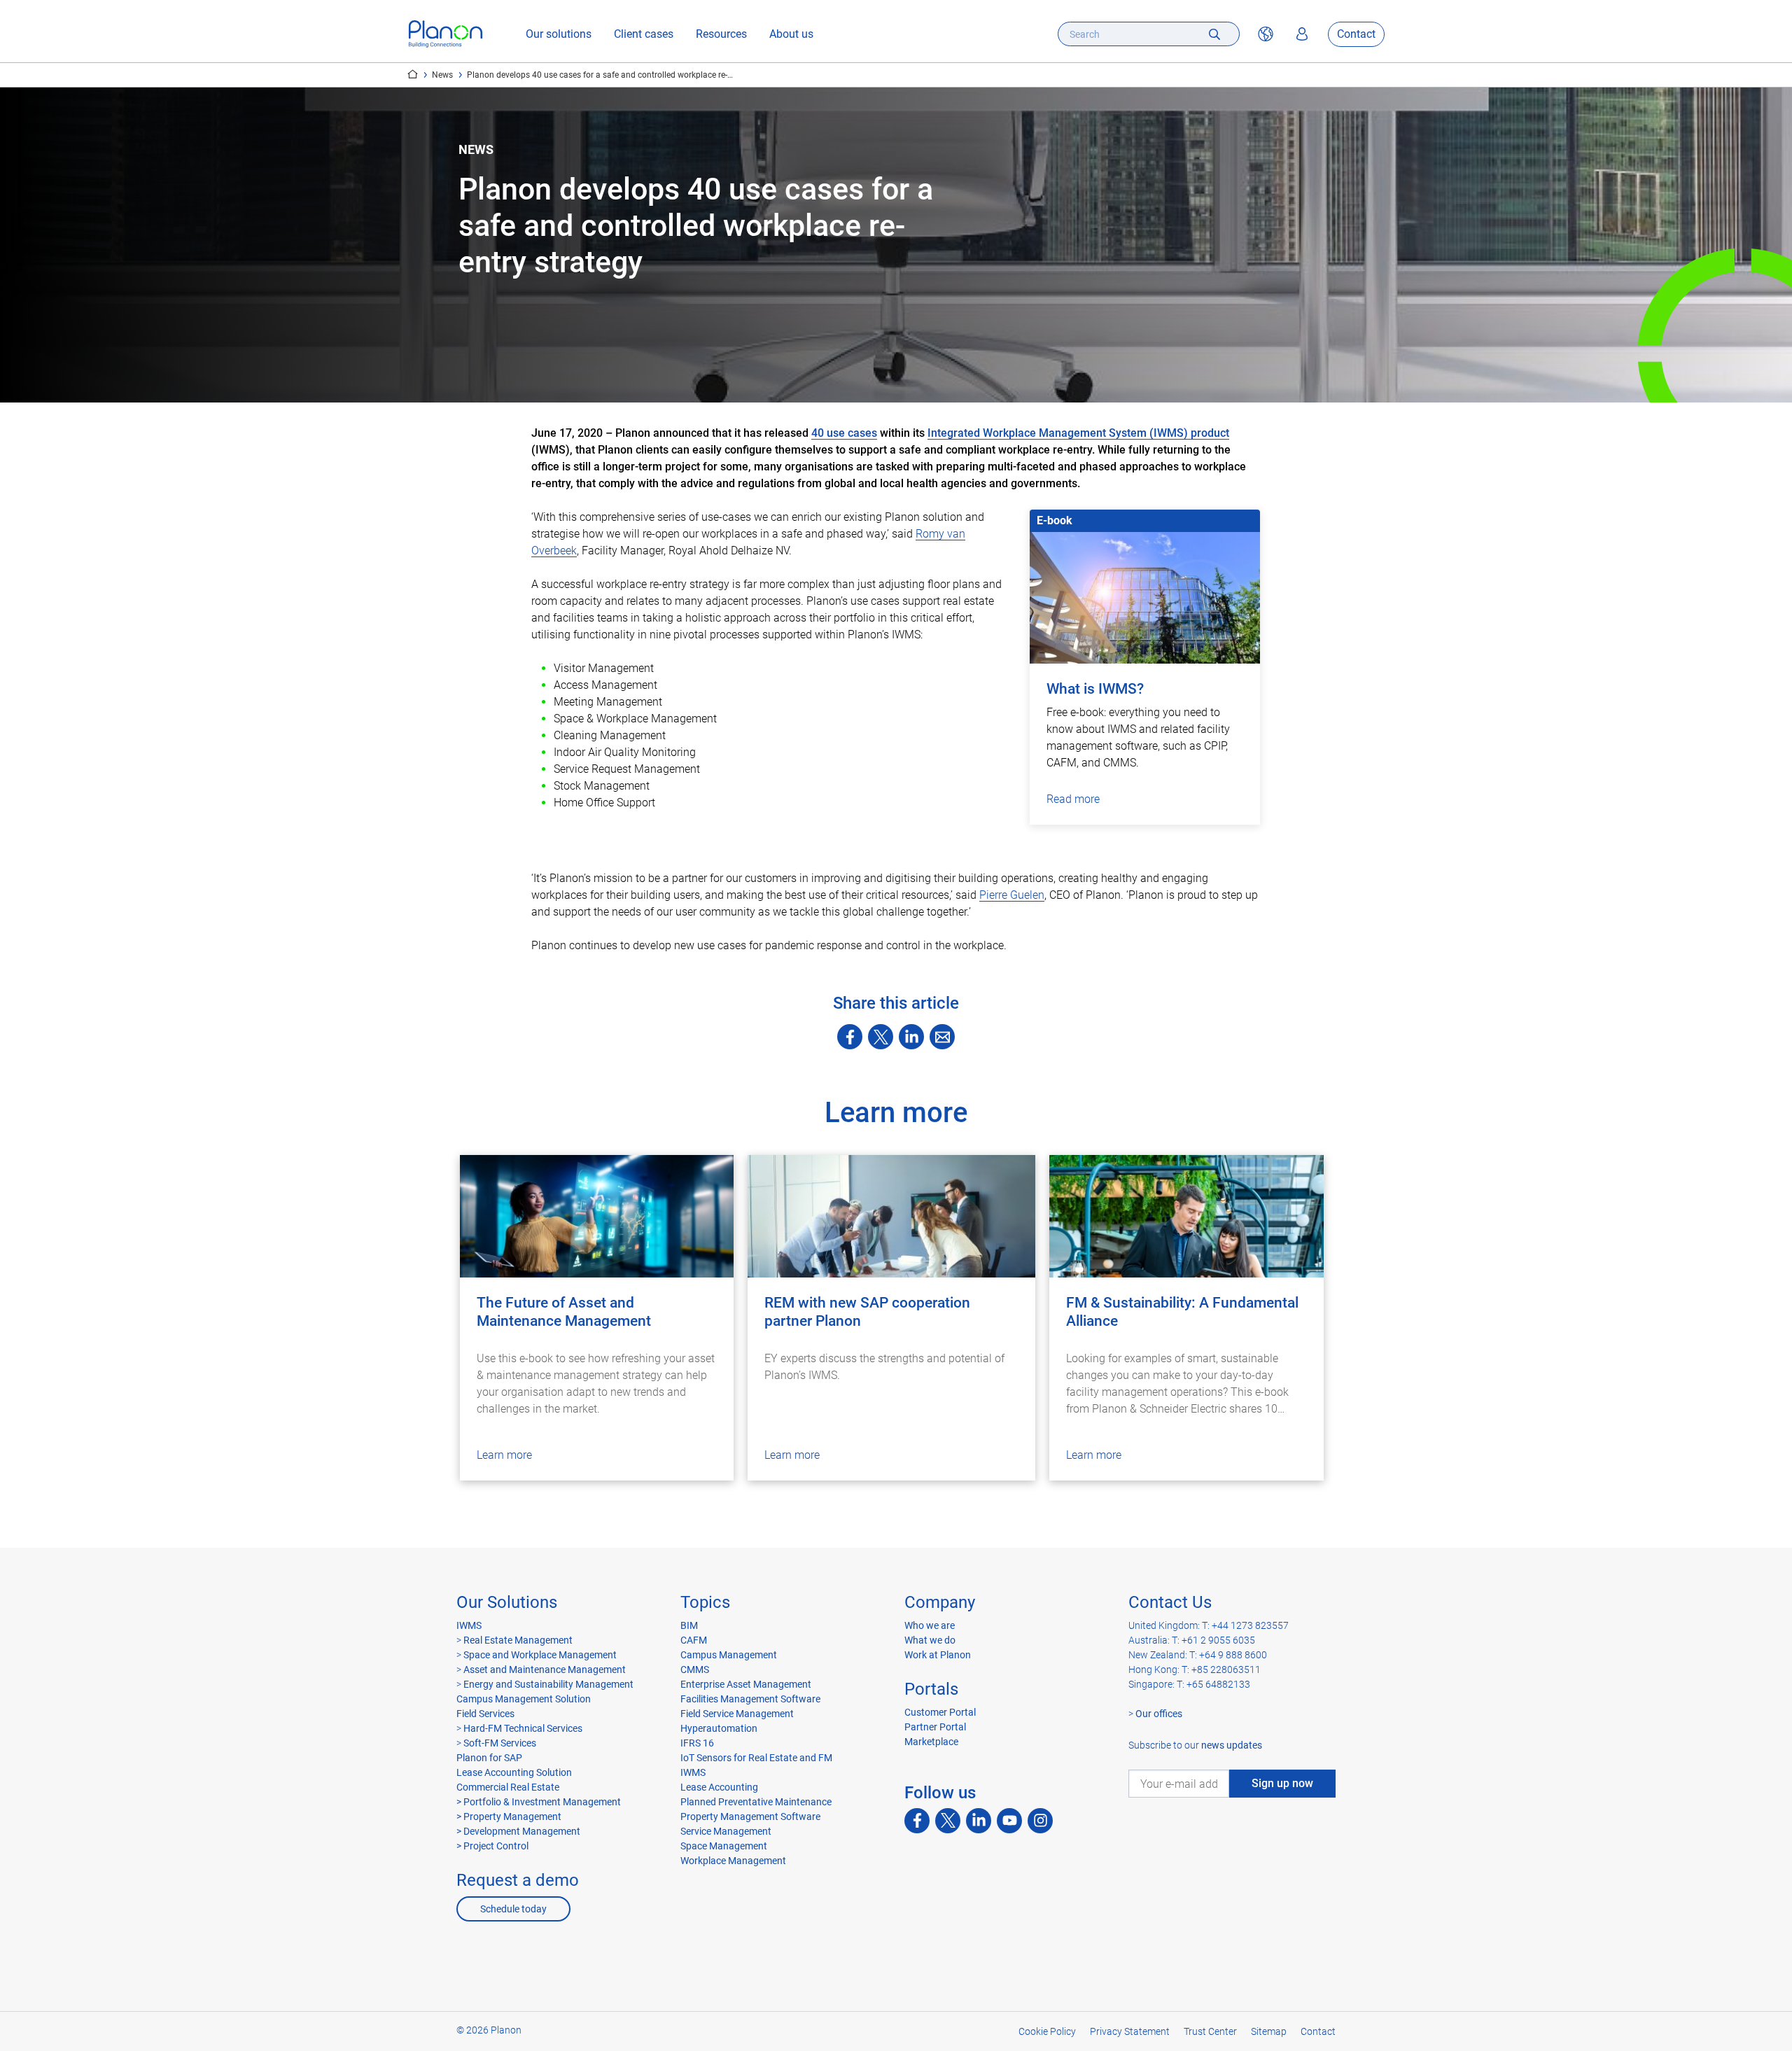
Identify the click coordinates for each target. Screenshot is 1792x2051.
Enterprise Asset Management (746, 1684)
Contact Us (1170, 1602)
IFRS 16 (697, 1743)
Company (940, 1602)
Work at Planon (938, 1655)
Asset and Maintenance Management (545, 1669)
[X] (881, 1037)
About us (791, 34)
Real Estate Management (518, 1640)
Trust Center (1210, 2031)
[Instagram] (1040, 1821)
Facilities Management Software (750, 1699)
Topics (705, 1602)
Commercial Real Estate (508, 1787)
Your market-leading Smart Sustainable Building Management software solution (413, 74)
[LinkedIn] (911, 1037)
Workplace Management (733, 1861)
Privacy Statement (1130, 2031)
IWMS (469, 1625)
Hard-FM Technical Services (523, 1728)
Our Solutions (507, 1602)
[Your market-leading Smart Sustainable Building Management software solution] (446, 34)
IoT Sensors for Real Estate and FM (756, 1758)
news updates (1232, 1745)
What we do (930, 1640)
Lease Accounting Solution (514, 1772)
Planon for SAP (489, 1758)
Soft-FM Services (500, 1743)
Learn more (504, 1455)
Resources (721, 34)
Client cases (644, 34)
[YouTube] (1009, 1821)
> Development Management (518, 1831)
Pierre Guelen (1012, 895)
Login (1302, 34)
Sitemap (1269, 2031)
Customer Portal (940, 1712)
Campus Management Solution (524, 1699)
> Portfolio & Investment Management (539, 1802)
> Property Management (509, 1816)
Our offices (1159, 1714)
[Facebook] (850, 1037)
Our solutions (559, 34)
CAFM (694, 1640)
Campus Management (729, 1655)
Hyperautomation (719, 1728)
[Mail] (942, 1037)
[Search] (1214, 34)
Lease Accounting (719, 1787)
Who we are (930, 1625)
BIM (689, 1625)
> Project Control (492, 1846)
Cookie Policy (1047, 2031)
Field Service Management (737, 1714)
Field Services (485, 1714)
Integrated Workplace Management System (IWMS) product (1078, 433)
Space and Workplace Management (540, 1655)
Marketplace (931, 1742)
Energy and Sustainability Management (548, 1684)
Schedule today (513, 1909)
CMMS (695, 1669)
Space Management (724, 1846)
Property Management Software (750, 1816)
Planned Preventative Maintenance (756, 1802)
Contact (1356, 34)
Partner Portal (935, 1727)
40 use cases (844, 433)
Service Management (726, 1831)
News (442, 75)
